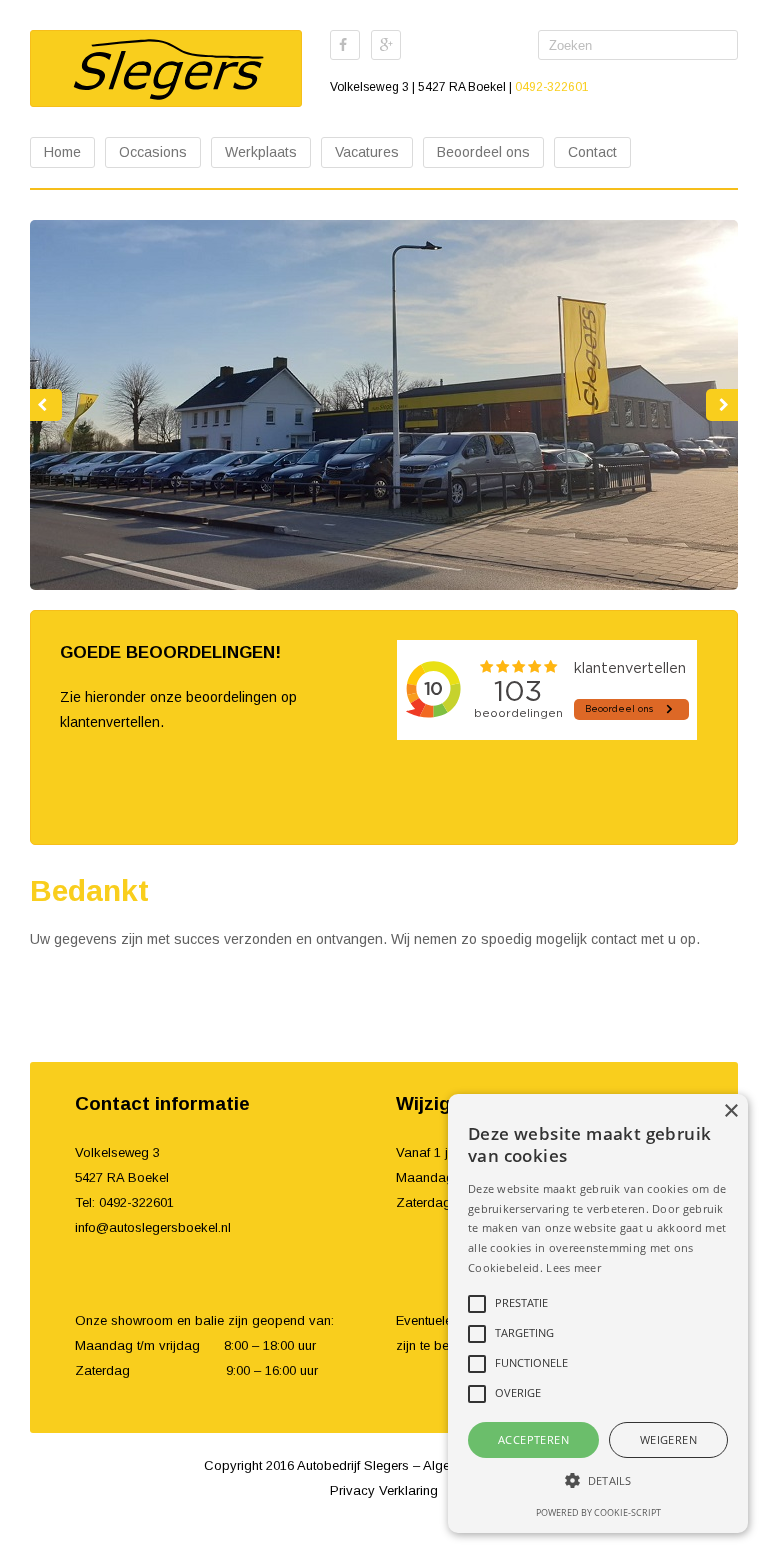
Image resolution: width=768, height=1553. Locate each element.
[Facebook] (345, 45)
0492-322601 (552, 87)
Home (62, 152)
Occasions (153, 152)
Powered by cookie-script (598, 1512)
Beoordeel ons (483, 152)
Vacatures (367, 152)
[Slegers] (166, 68)
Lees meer (573, 1267)
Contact (592, 152)
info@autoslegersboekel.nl (153, 1227)
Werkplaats (261, 152)
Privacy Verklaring (384, 1490)
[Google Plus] (386, 45)
